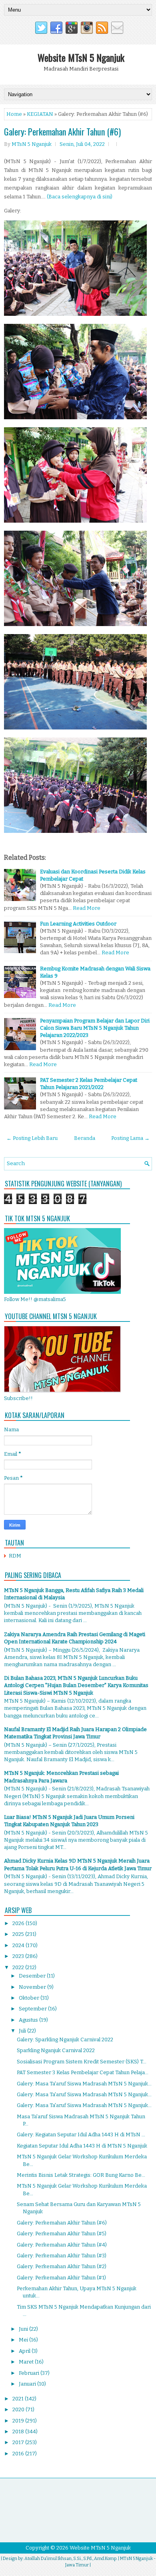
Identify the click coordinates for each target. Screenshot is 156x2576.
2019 (19, 2421)
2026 (19, 1923)
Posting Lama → (130, 1138)
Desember (33, 1976)
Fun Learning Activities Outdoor (78, 924)
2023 (19, 1956)
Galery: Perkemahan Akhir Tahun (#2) (62, 2266)
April (25, 2351)
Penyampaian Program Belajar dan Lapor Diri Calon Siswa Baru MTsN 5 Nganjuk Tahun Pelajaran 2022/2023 (95, 1028)
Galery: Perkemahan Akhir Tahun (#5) (62, 2234)
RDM (15, 1556)
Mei (24, 2340)
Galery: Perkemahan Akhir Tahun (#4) (62, 2245)
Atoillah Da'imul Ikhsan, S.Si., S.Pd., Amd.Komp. (71, 2559)
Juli (23, 2031)
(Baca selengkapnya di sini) (80, 197)
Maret (27, 2362)
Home (14, 114)
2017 (19, 2442)
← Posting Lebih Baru (32, 1138)
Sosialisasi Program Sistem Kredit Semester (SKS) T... (82, 2062)
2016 (19, 2454)
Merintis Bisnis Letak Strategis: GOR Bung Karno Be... (81, 2175)
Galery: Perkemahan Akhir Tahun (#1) (61, 2278)
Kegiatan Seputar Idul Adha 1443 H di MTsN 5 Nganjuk (82, 2146)
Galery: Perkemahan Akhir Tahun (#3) (62, 2256)
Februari (30, 2373)
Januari (28, 2384)
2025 (19, 1934)
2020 (19, 2409)
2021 (19, 2399)
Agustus (29, 2020)
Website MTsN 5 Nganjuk (81, 57)
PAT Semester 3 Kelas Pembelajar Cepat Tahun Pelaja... (83, 2072)
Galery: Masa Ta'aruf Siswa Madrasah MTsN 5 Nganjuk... (84, 2084)
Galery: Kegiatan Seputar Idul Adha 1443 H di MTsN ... (81, 2135)
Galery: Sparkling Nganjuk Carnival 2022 (65, 2040)
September (33, 2009)
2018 (19, 2432)
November (33, 1987)
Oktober (30, 1998)
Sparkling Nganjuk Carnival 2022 (56, 2050)
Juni (24, 2329)
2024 (19, 1945)
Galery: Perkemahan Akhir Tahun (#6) (62, 131)
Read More (87, 908)
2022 (19, 1967)
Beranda (85, 1138)
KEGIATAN (40, 114)
